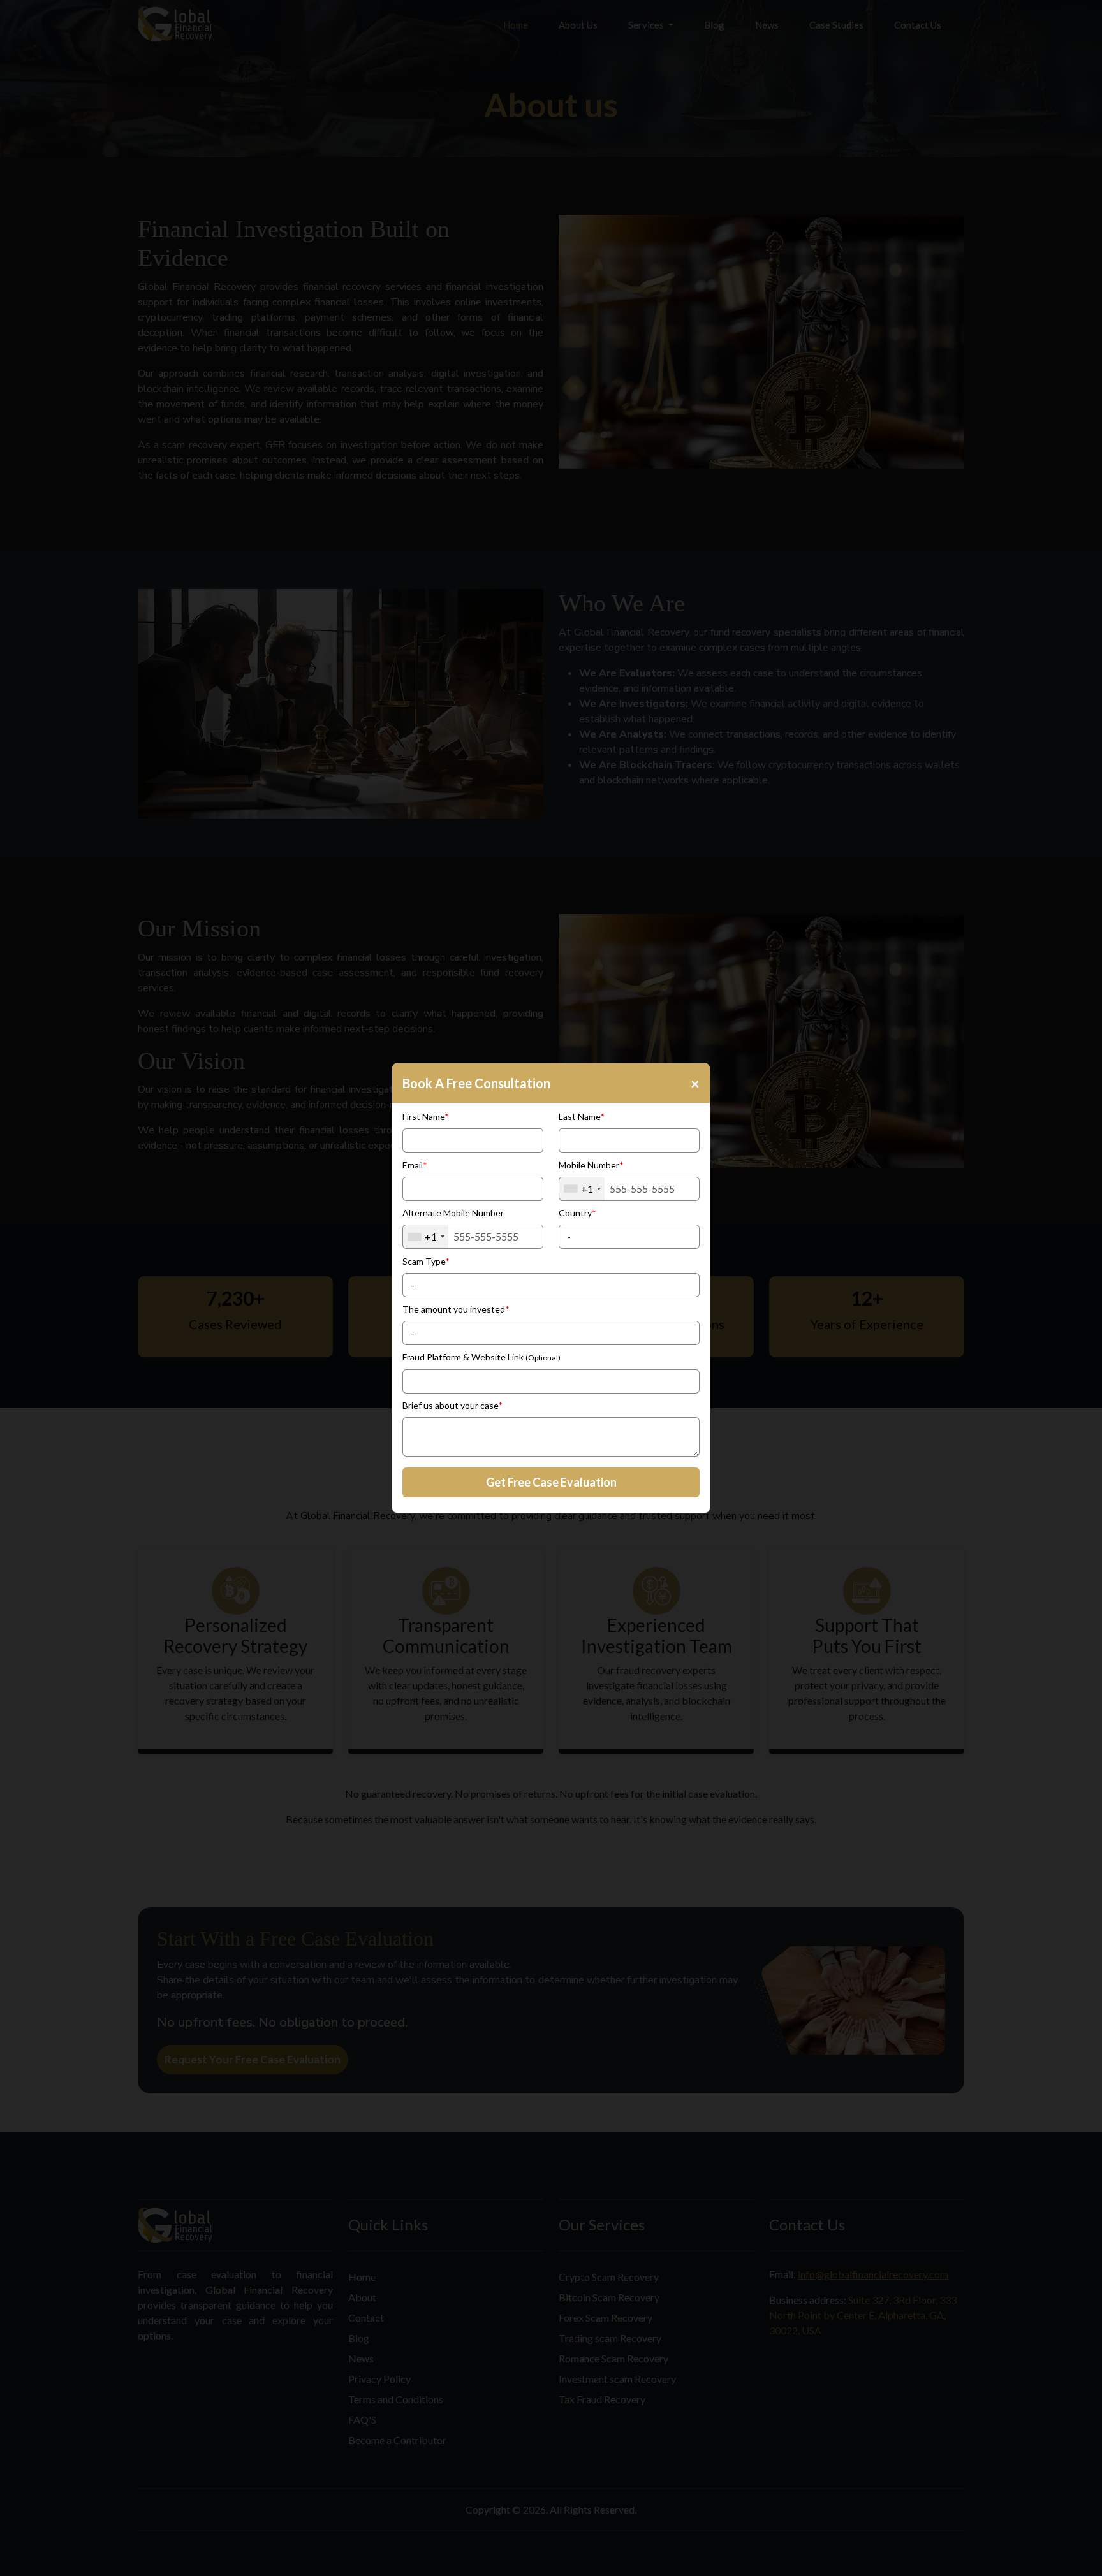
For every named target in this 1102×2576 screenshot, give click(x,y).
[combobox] (582, 1189)
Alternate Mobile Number (453, 1213)
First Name (426, 1117)
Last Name (582, 1117)
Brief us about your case (452, 1405)
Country (577, 1213)
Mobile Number (591, 1165)
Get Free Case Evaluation (551, 1482)
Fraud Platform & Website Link (481, 1357)
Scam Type (426, 1261)
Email (415, 1165)
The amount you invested (456, 1309)
